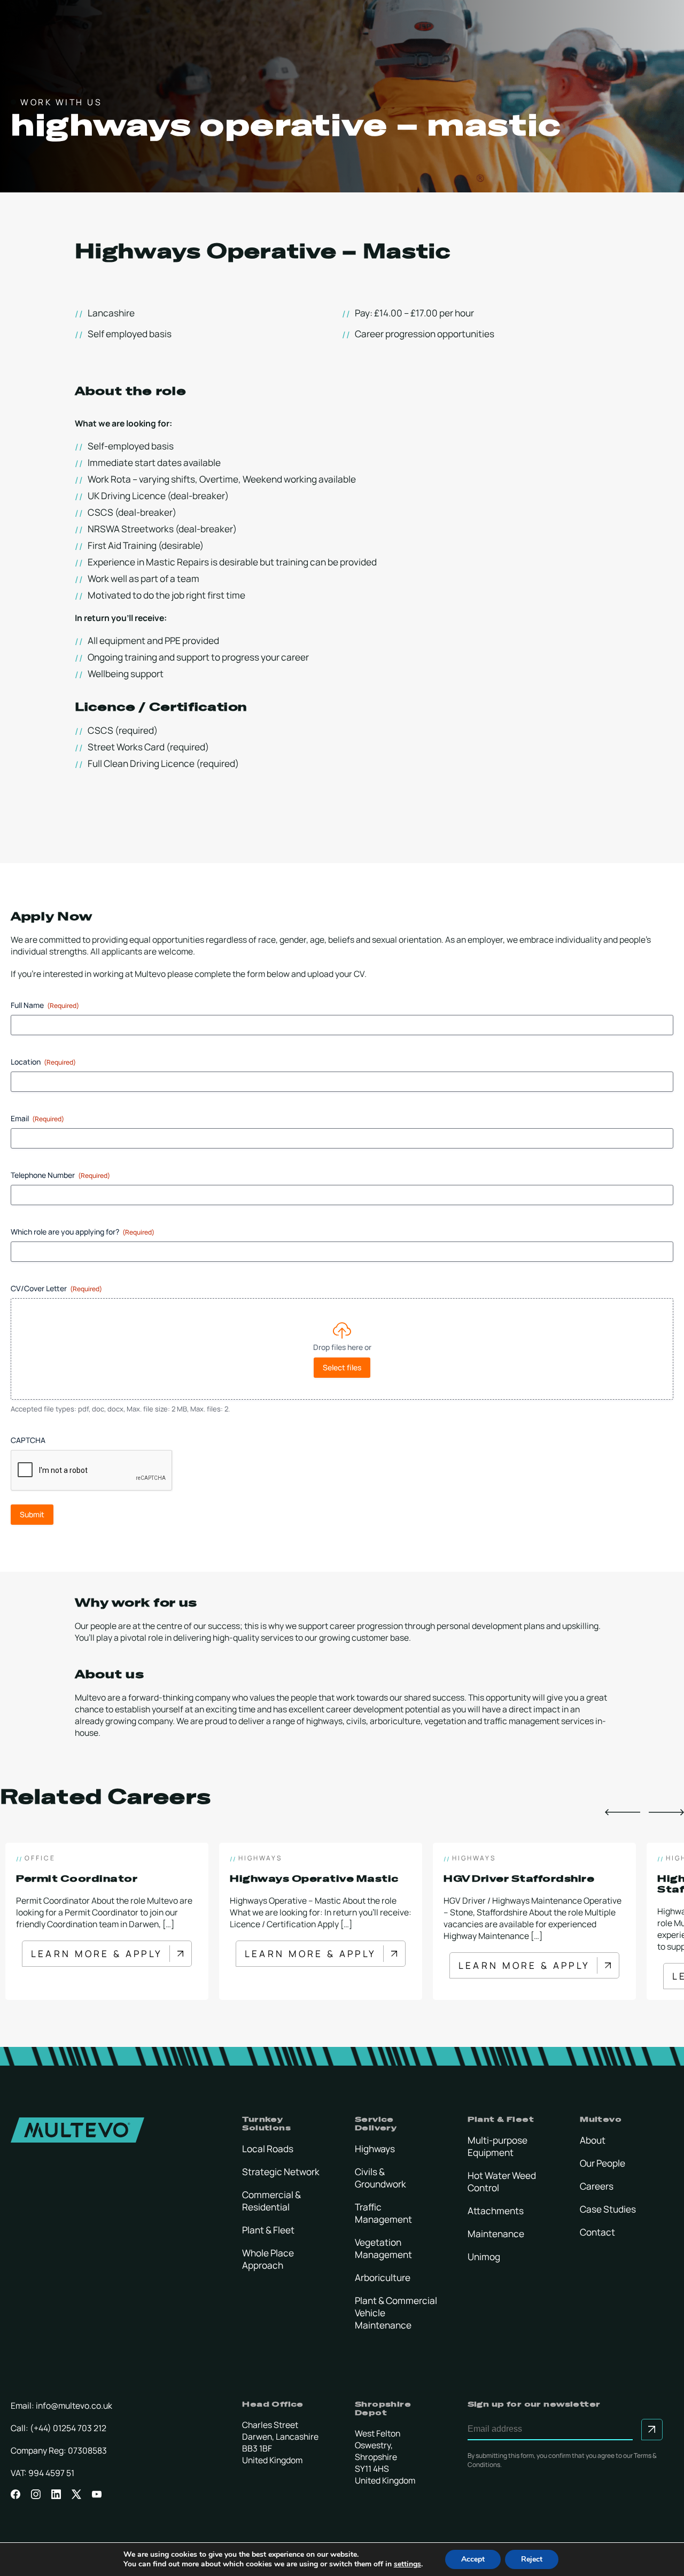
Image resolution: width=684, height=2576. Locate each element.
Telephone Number (60, 1175)
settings (407, 2564)
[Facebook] (15, 2494)
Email (37, 1118)
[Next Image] (666, 1813)
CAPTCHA (28, 1440)
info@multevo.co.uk (74, 2406)
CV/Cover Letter (56, 1288)
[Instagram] (36, 2494)
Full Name (45, 1005)
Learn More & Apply (97, 1957)
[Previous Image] (623, 1813)
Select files (342, 1367)
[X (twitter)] (76, 2494)
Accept (473, 2559)
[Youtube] (97, 2494)
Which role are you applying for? (83, 1232)
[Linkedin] (56, 2494)
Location (43, 1062)
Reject (532, 2559)
